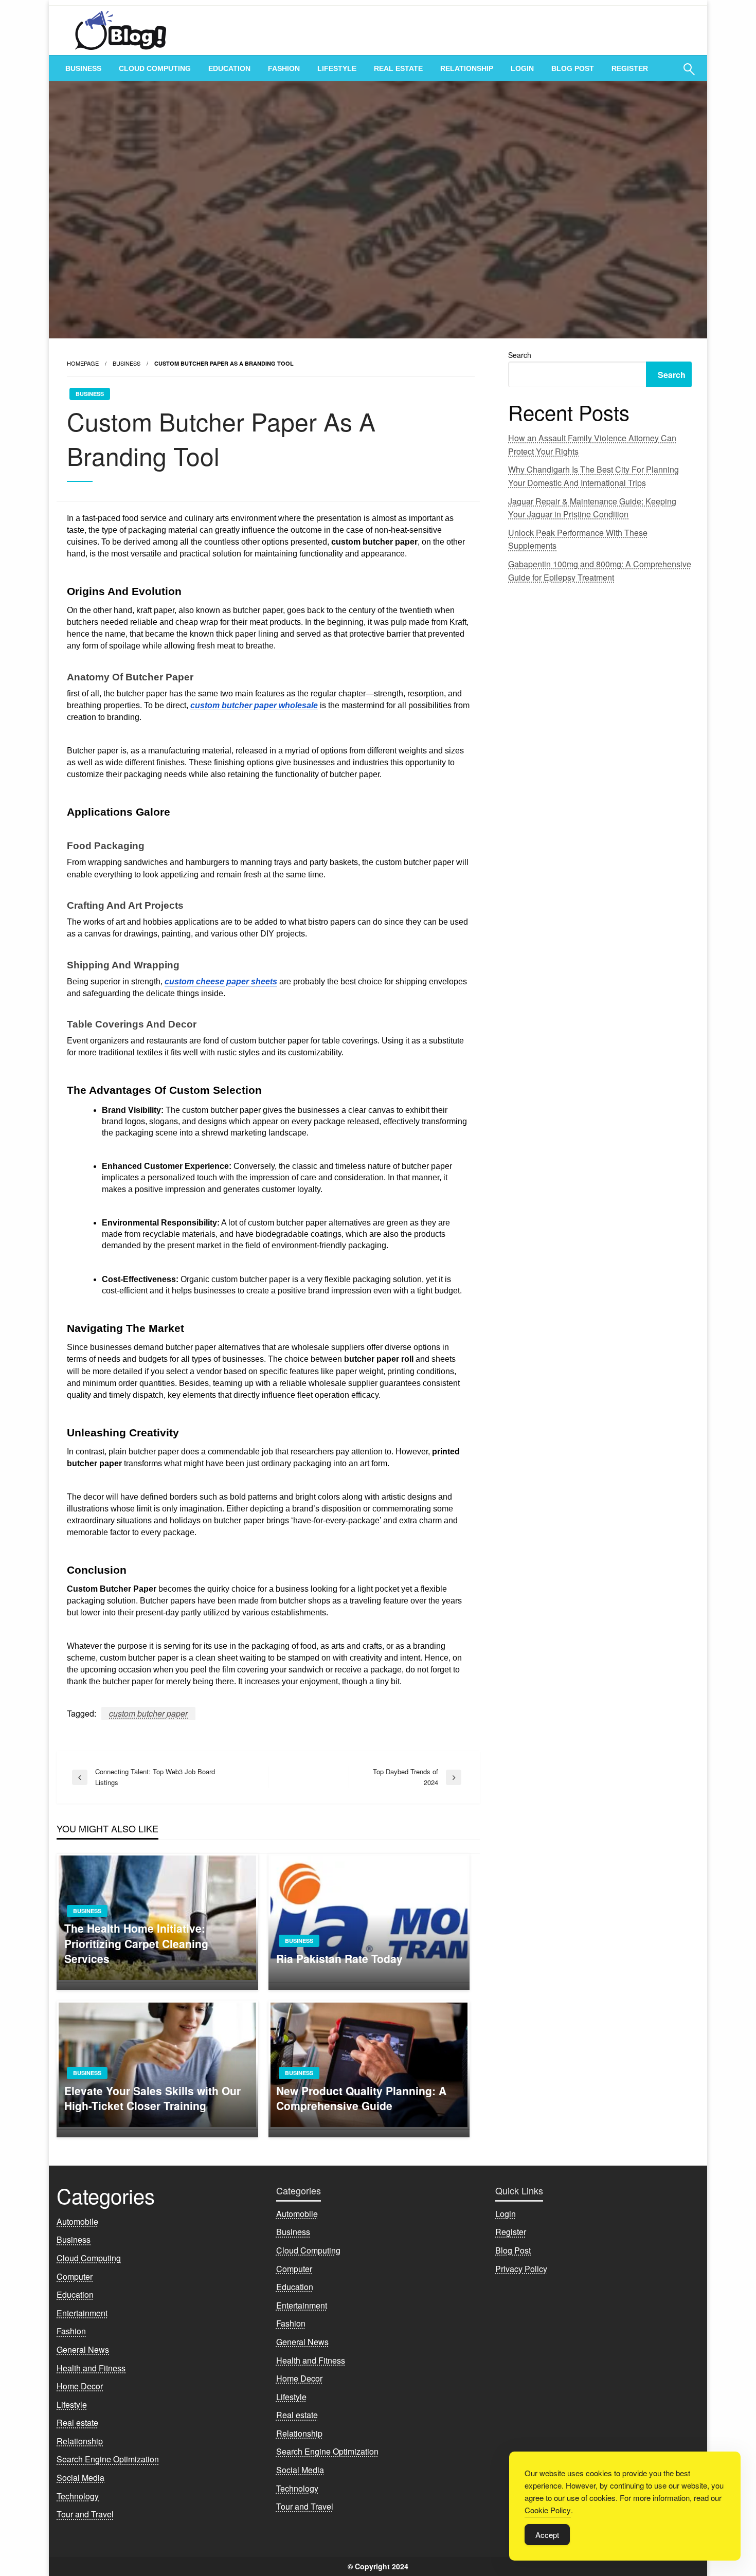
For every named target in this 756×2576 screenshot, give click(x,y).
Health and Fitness (91, 2368)
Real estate (398, 68)
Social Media (80, 2478)
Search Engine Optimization (108, 2459)
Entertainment (82, 2313)
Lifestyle (337, 68)
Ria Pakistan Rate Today (339, 1959)
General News (83, 2349)
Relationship (467, 68)
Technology (78, 2496)
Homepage (83, 363)
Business (83, 68)
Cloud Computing (155, 68)
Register (630, 68)
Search (520, 355)
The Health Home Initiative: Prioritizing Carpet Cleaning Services (136, 1943)
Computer (75, 2276)
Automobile (77, 2221)
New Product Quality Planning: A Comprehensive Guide (361, 2098)
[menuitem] (83, 68)
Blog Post (573, 68)
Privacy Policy (521, 2269)
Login (522, 68)
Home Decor (80, 2386)
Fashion (284, 68)
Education (229, 68)
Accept (547, 2535)
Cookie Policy (548, 2510)
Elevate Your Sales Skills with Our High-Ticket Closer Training (152, 2098)
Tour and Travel (85, 2514)
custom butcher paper (148, 1713)
